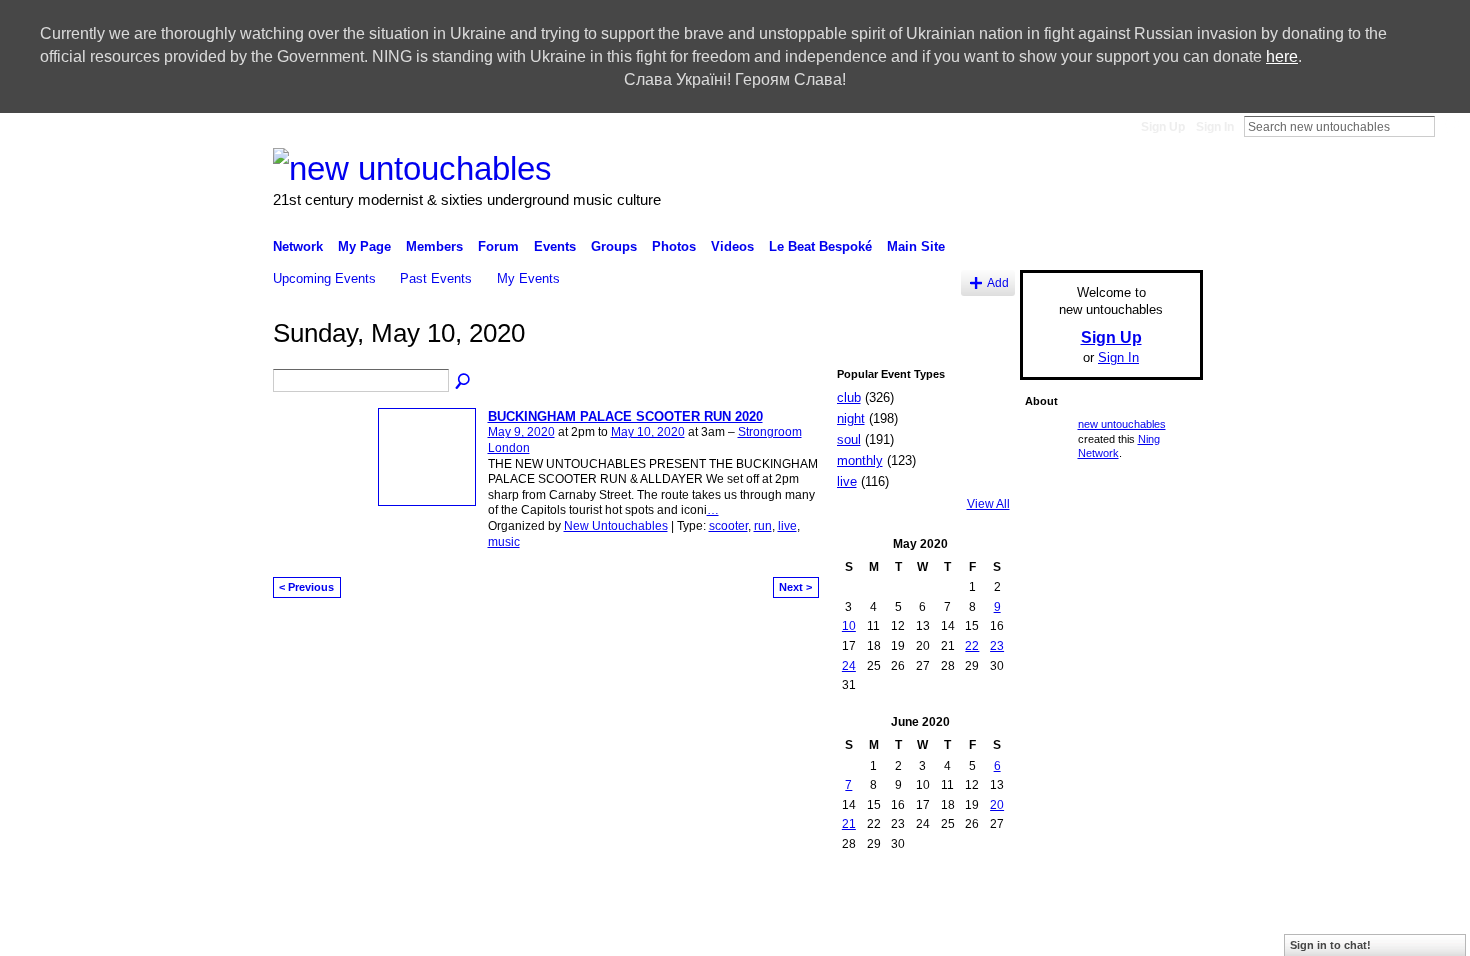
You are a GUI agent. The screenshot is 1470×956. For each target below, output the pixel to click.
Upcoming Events (324, 278)
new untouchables (1122, 424)
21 (849, 824)
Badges (885, 913)
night (851, 418)
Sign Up (1163, 127)
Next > (795, 587)
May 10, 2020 (648, 432)
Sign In (1215, 127)
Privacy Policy (1060, 913)
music (504, 542)
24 (849, 666)
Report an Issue (964, 913)
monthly (860, 460)
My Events (528, 278)
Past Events (436, 278)
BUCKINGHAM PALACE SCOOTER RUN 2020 (625, 416)
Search (1451, 126)
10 (849, 626)
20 (997, 805)
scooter (728, 526)
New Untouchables (616, 526)
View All (988, 504)
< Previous (306, 587)
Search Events (464, 382)
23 (997, 646)
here (1282, 56)
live (787, 526)
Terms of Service (1158, 913)
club (849, 397)
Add (998, 282)
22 (972, 646)
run (763, 526)
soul (849, 439)
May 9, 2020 (521, 432)
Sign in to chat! (1330, 945)
